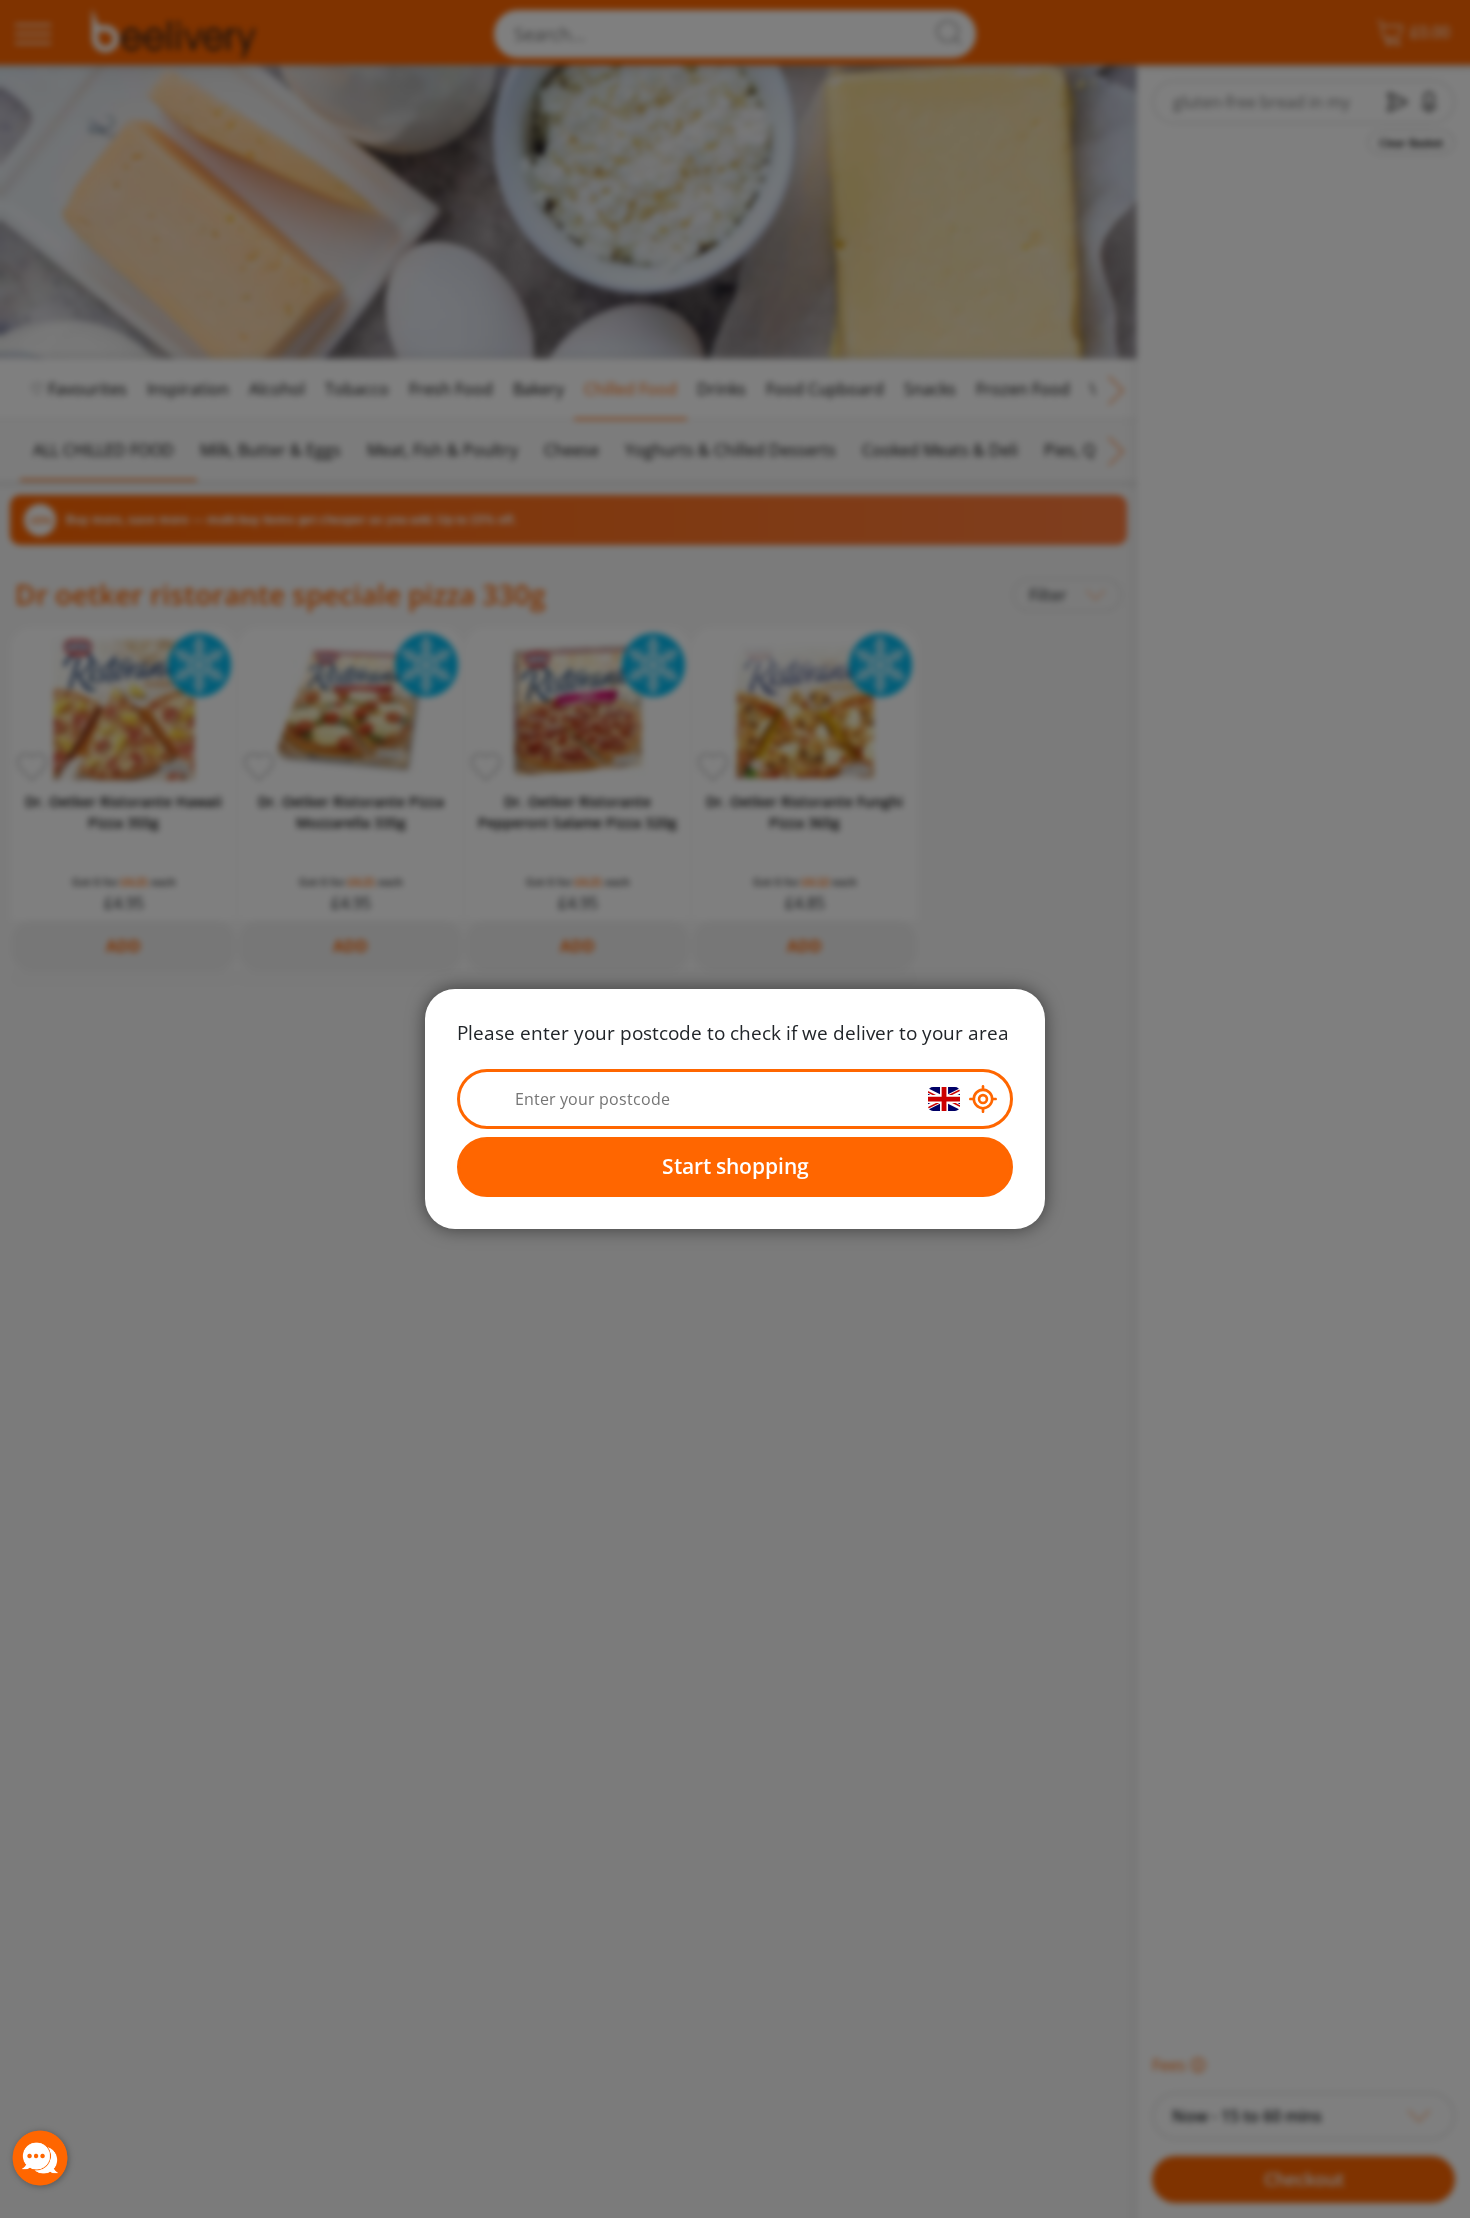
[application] (40, 2158)
